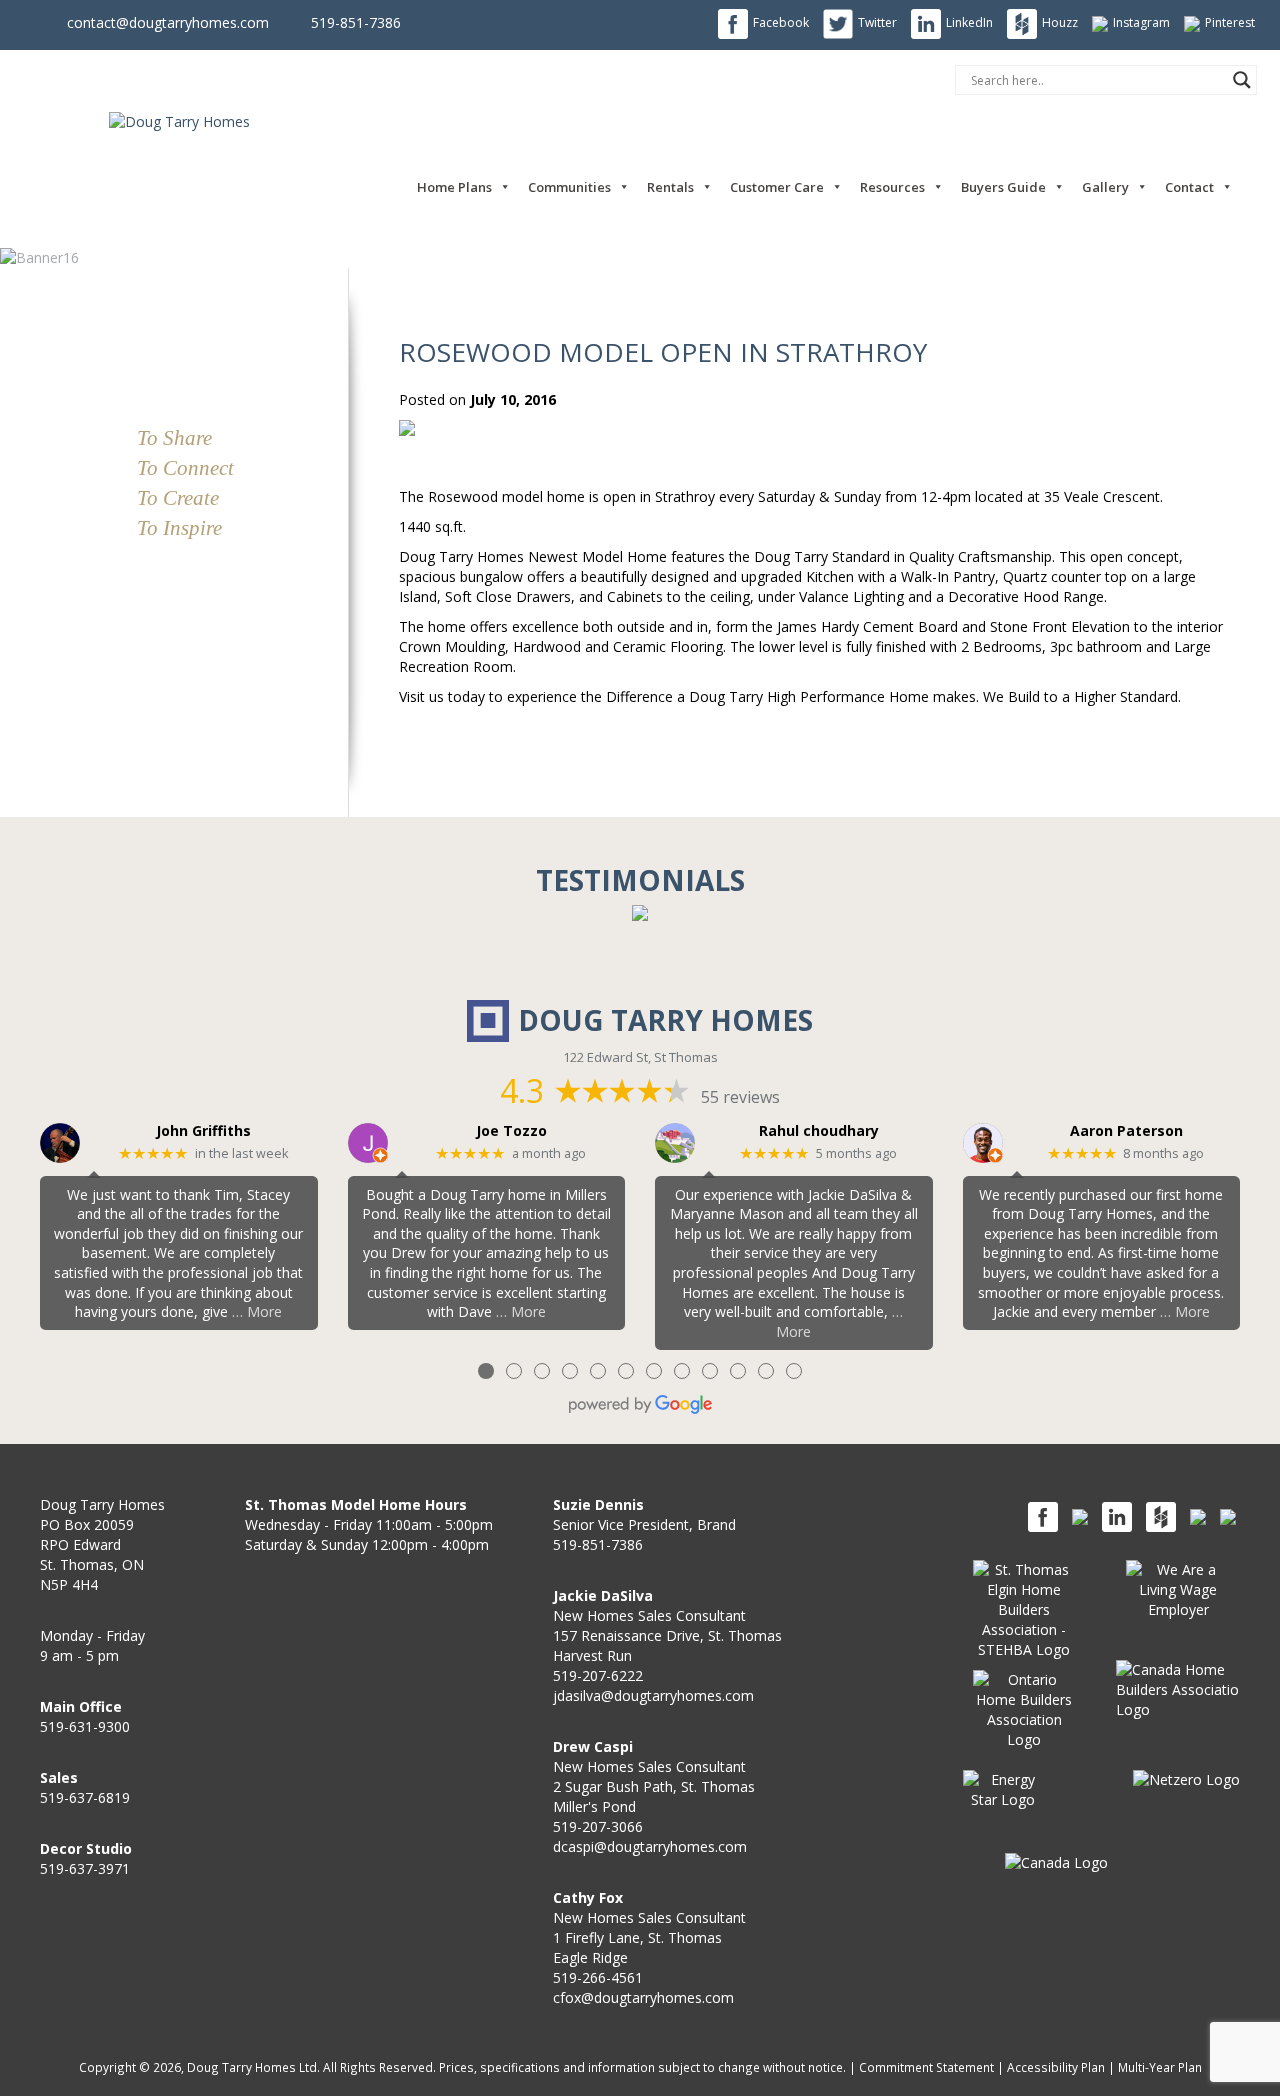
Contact (1189, 187)
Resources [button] (892, 187)
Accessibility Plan (1056, 2067)
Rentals (670, 187)
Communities (569, 187)
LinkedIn (969, 22)
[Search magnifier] (1242, 80)
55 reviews (740, 1097)
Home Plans (454, 187)
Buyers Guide (1003, 187)
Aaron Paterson (1126, 1131)
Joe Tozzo (511, 1131)
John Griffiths (203, 1131)
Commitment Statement (926, 2067)
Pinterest (1230, 22)
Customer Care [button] (777, 187)
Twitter (877, 22)
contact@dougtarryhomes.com (168, 22)
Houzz (1060, 22)
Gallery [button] (1105, 187)
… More (257, 1311)
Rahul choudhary (819, 1131)
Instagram (1141, 22)
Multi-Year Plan (1160, 2067)
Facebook (781, 22)
